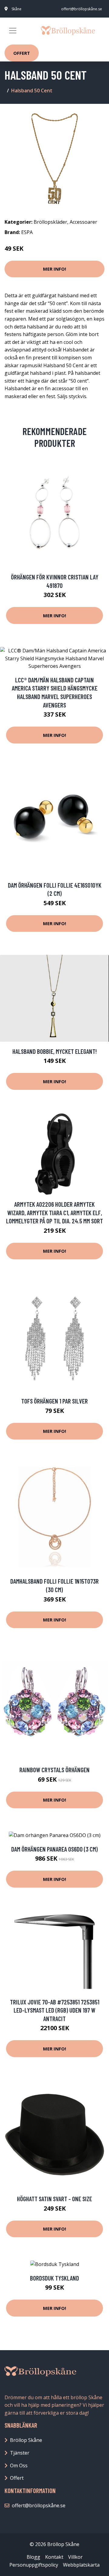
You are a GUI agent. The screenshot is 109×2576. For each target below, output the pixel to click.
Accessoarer (83, 222)
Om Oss (19, 2466)
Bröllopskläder (50, 222)
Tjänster (20, 2453)
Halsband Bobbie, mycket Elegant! (55, 1051)
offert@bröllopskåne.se (82, 9)
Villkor (75, 2557)
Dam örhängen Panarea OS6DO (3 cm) (54, 1849)
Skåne (17, 9)
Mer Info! (54, 269)
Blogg (33, 2557)
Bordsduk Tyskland (54, 2278)
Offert (22, 53)
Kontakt (54, 2557)
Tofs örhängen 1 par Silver (54, 1401)
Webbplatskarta (81, 2565)
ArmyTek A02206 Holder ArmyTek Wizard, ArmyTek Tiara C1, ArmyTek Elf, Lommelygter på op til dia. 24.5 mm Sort (54, 1212)
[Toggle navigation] (13, 31)
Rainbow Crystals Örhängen (54, 1770)
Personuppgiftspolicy (34, 2565)
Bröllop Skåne (26, 2440)
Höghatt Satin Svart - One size (54, 2199)
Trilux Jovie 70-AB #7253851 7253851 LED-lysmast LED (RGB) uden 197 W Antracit (55, 2010)
